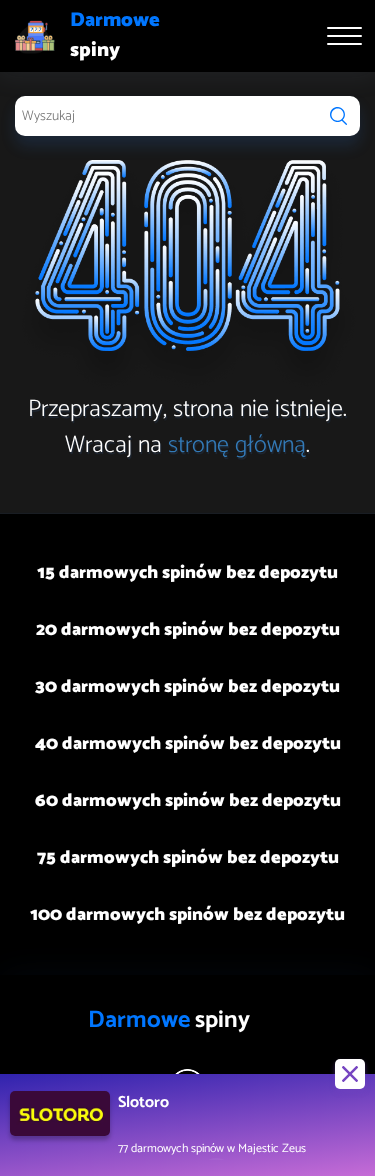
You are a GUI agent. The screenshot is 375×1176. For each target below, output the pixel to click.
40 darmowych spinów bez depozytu (188, 744)
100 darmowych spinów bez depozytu (187, 915)
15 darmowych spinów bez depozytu (187, 573)
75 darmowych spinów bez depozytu (188, 858)
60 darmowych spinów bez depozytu (188, 801)
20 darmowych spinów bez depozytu (188, 630)
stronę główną (237, 445)
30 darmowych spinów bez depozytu (187, 687)
